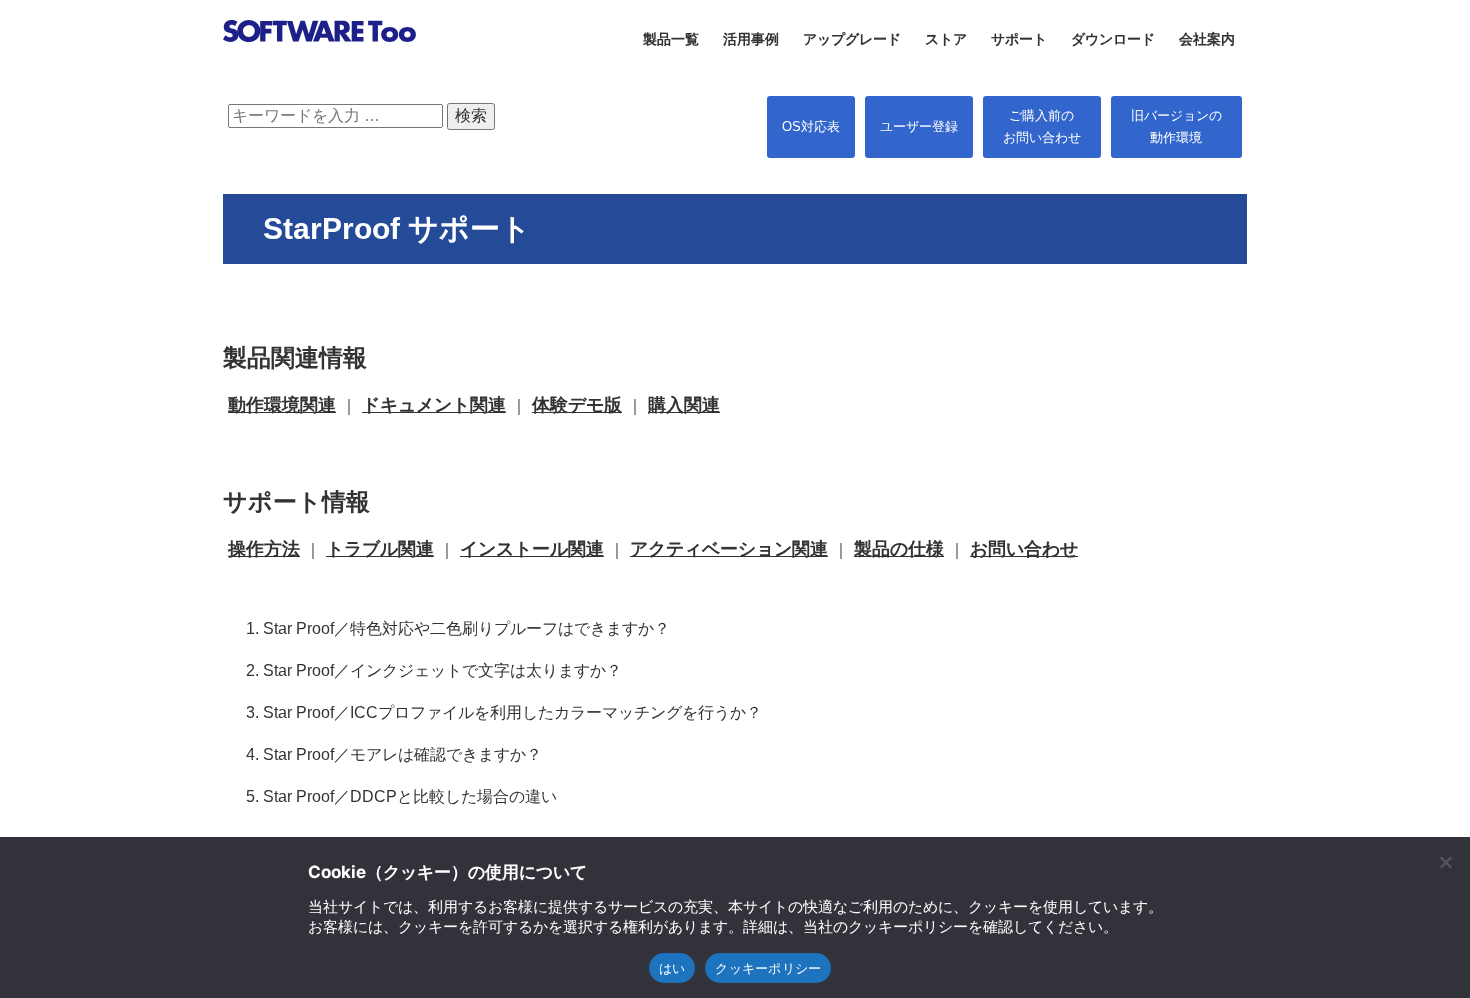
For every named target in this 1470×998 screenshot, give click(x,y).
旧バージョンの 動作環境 (1176, 126)
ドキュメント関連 (434, 405)
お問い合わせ (1024, 549)
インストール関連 (532, 549)
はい (672, 968)
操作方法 (264, 549)
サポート (1019, 39)
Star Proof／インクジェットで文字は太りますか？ (442, 670)
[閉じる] (1445, 862)
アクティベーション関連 (729, 549)
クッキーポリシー (768, 968)
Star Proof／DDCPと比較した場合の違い (410, 796)
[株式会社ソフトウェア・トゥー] (319, 66)
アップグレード (852, 39)
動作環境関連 (282, 405)
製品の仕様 (899, 549)
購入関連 (684, 405)
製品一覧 (671, 39)
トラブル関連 (380, 549)
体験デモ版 (577, 405)
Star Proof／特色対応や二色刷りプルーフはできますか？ (466, 628)
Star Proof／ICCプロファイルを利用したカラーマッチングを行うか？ (512, 712)
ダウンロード (1113, 39)
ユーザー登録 (919, 126)
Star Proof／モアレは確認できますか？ (402, 754)
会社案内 (1207, 39)
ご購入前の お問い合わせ (1042, 126)
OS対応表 (811, 126)
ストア (946, 39)
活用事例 (751, 39)
